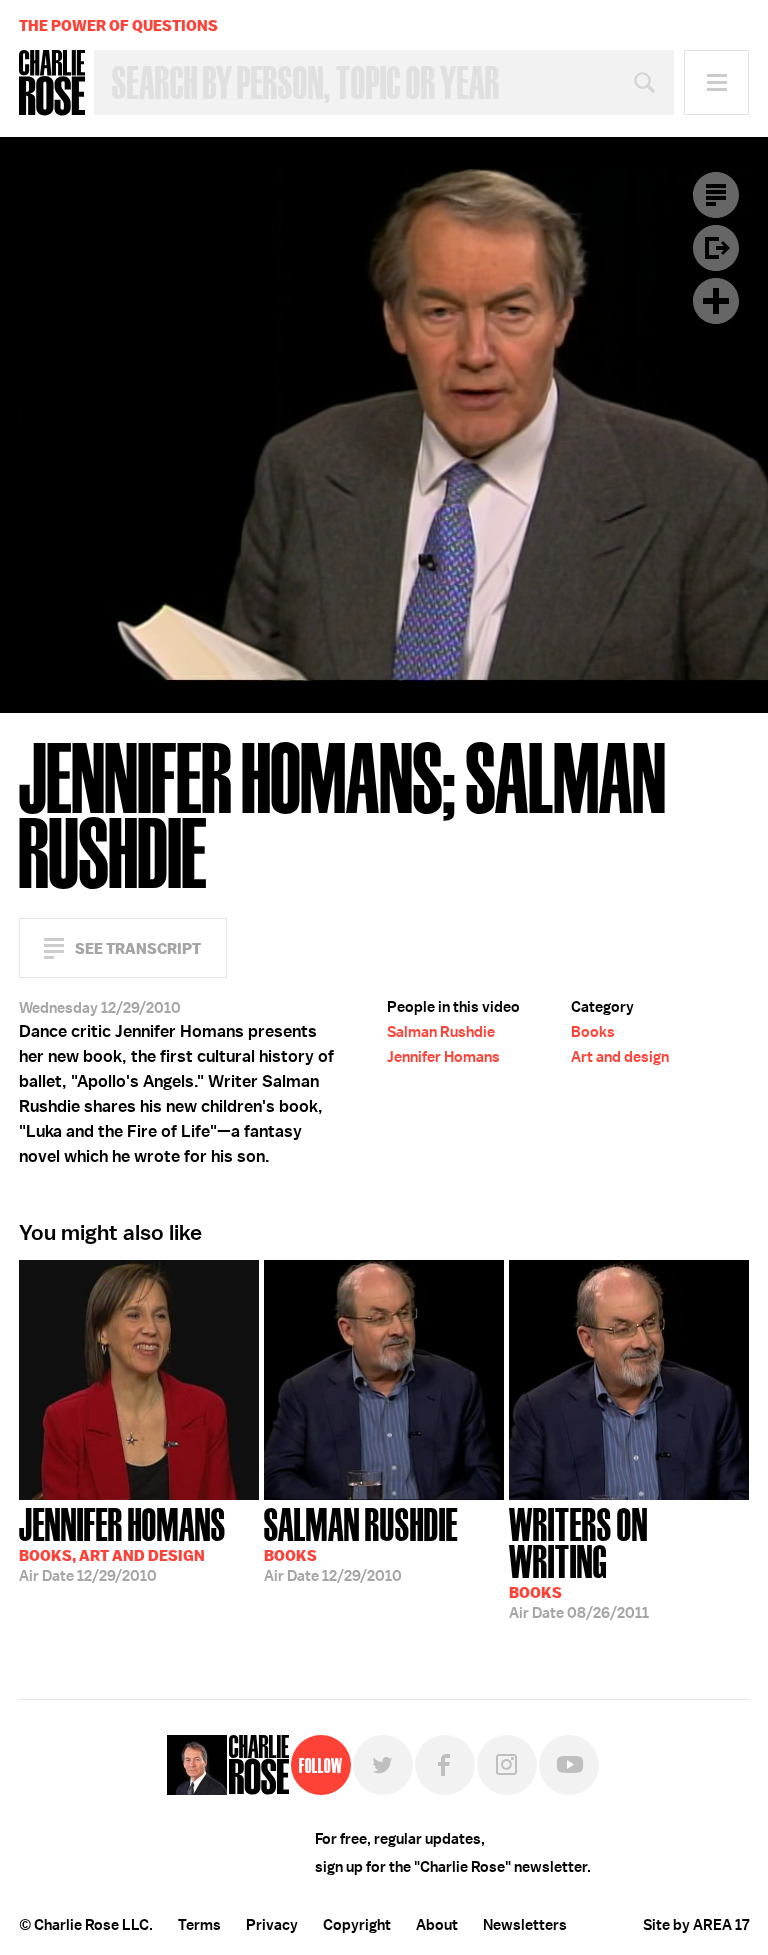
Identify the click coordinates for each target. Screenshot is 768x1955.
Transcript (716, 195)
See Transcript (138, 948)
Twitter (383, 1765)
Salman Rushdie (441, 1032)
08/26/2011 (579, 1561)
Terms (199, 1925)
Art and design (620, 1057)
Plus (716, 301)
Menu (716, 82)
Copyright (357, 1925)
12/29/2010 (122, 1543)
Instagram (507, 1765)
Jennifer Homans (443, 1057)
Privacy (272, 1925)
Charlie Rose (52, 83)
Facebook (445, 1765)
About (437, 1925)
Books (593, 1032)
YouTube (569, 1765)
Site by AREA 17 (696, 1925)
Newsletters (525, 1925)
